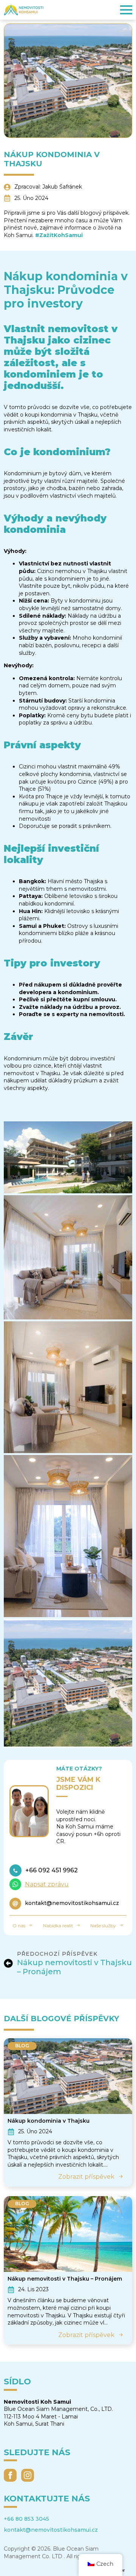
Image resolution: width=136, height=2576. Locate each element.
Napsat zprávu (47, 1884)
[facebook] (10, 2475)
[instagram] (28, 2475)
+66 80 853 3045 (26, 2519)
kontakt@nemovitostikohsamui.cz (51, 2530)
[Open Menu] (126, 10)
